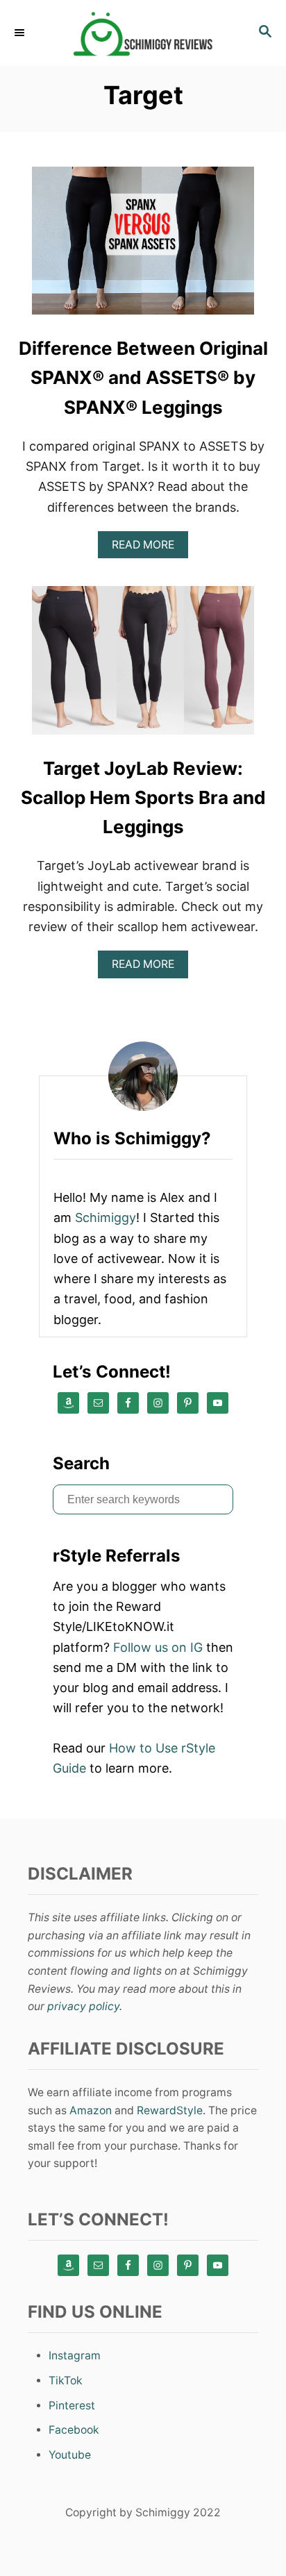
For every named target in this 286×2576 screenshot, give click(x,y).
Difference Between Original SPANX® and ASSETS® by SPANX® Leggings (143, 378)
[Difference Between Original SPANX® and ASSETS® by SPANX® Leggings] (143, 247)
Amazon (91, 2110)
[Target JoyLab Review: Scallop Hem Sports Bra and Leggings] (143, 666)
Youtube (70, 2455)
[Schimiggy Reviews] (143, 33)
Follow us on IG (158, 1647)
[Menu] (21, 33)
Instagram (75, 2356)
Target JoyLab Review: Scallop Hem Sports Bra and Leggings (143, 798)
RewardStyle (170, 2110)
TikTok (66, 2381)
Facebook (74, 2430)
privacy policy (83, 2006)
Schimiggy (106, 1218)
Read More (148, 548)
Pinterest (72, 2406)
